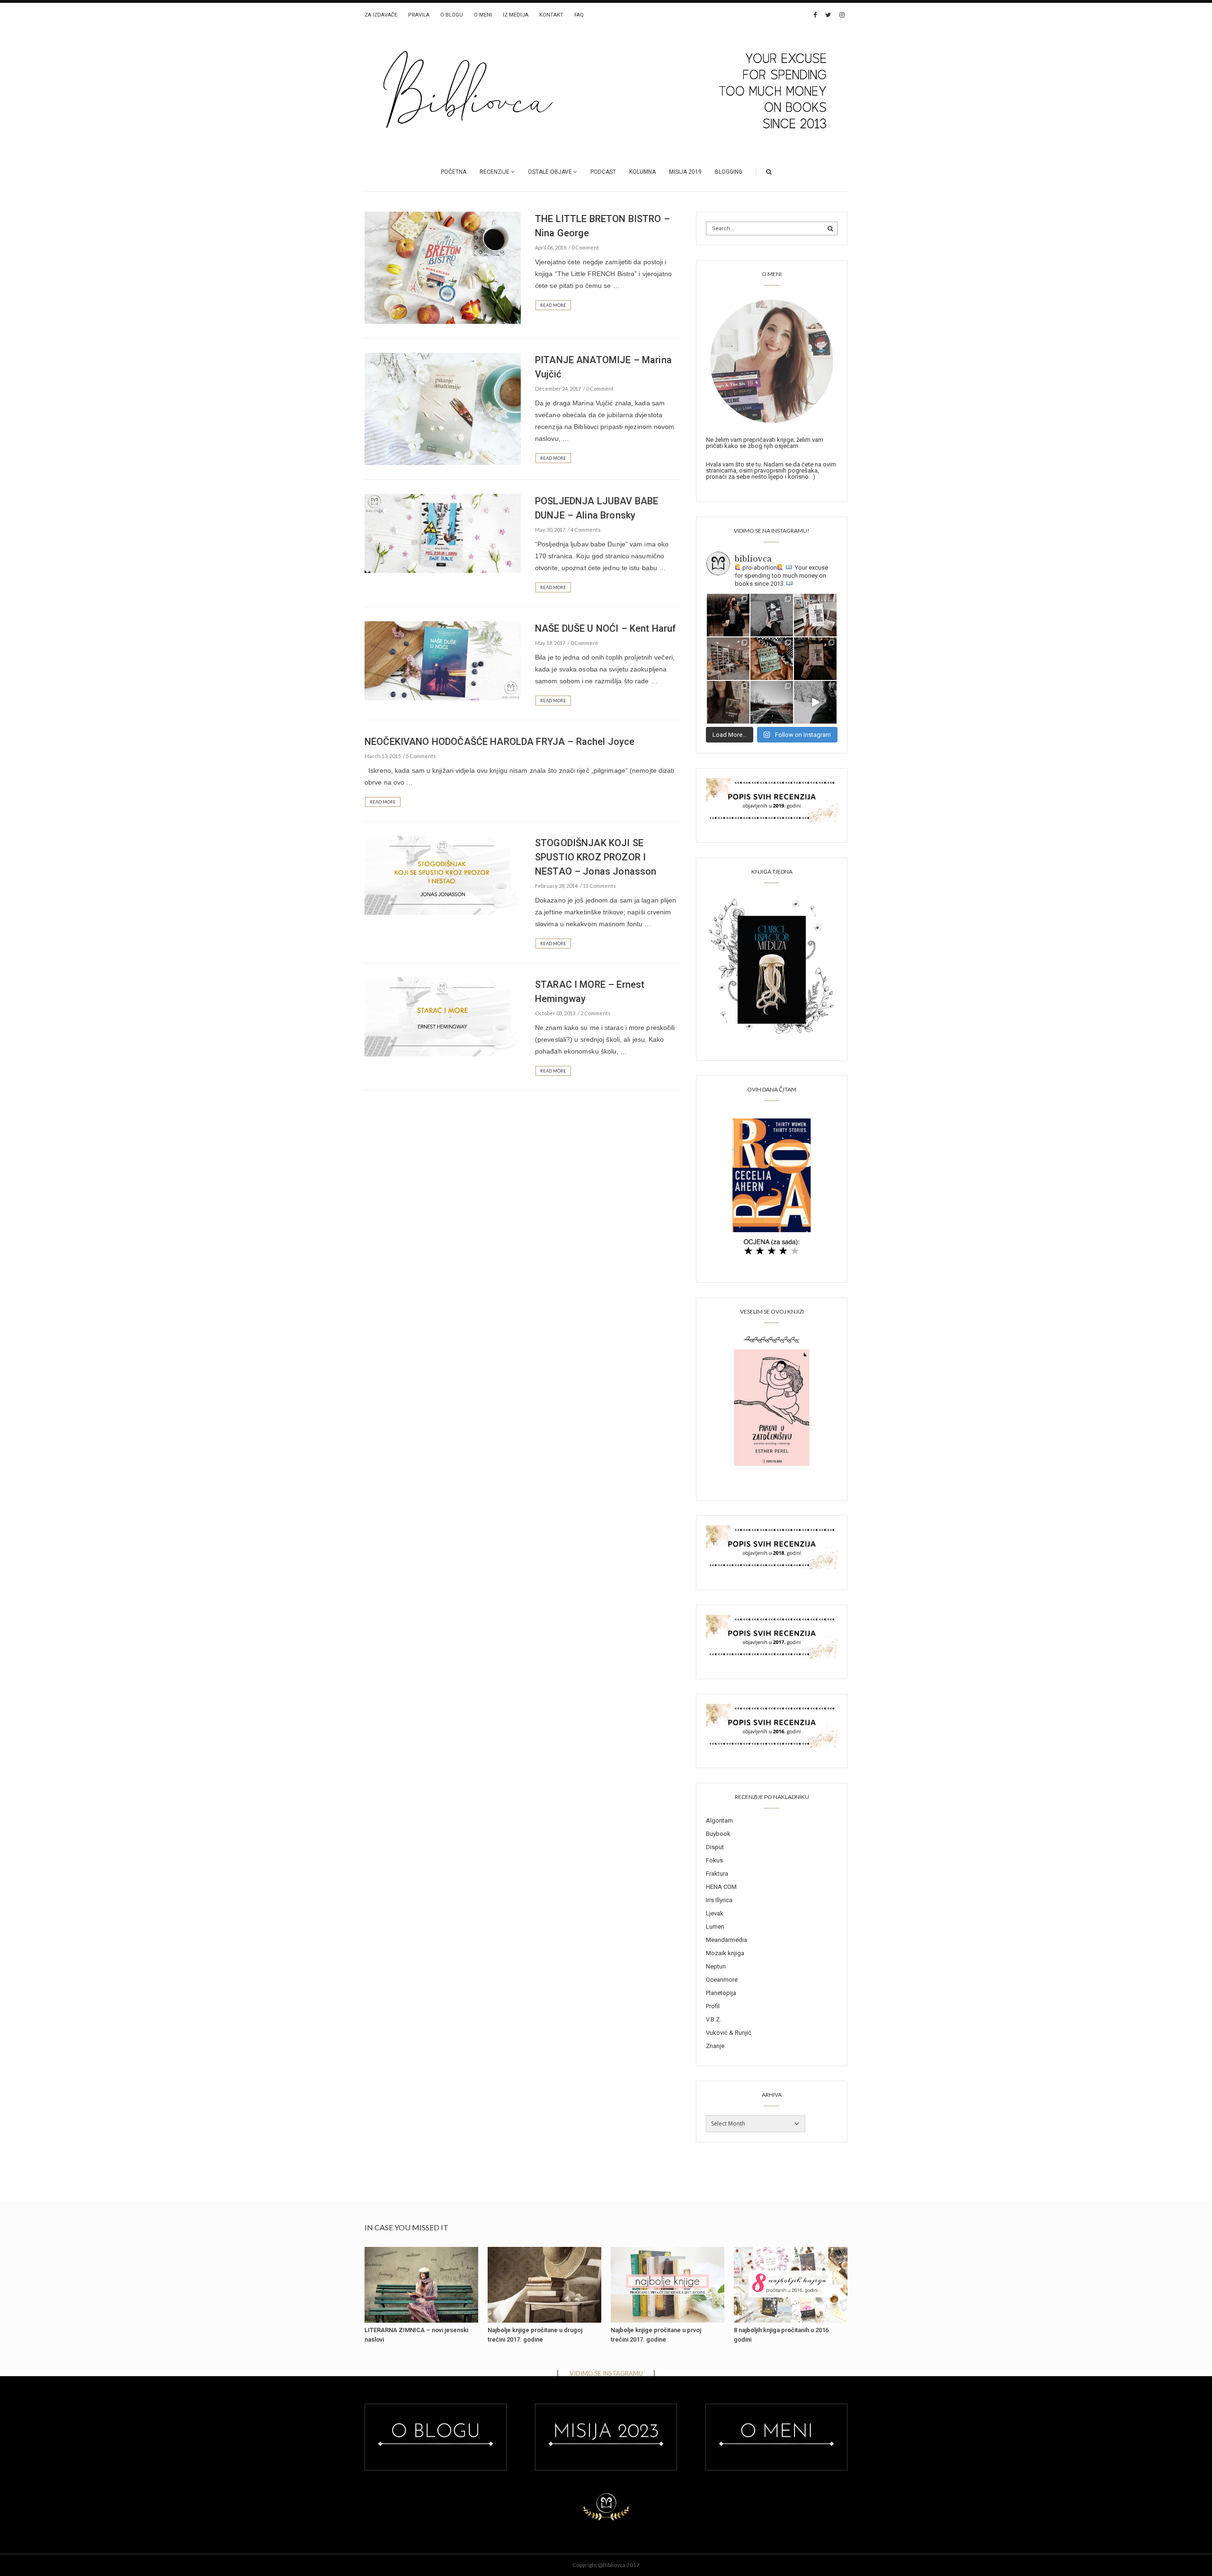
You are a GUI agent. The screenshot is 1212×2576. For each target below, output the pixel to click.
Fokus (714, 1860)
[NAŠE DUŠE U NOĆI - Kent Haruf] (443, 660)
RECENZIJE (495, 172)
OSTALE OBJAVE (550, 172)
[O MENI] (772, 360)
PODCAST (603, 172)
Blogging (729, 172)
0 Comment (585, 247)
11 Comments (599, 886)
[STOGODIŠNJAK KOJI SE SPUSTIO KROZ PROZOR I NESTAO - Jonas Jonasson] (443, 875)
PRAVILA (419, 15)
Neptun (716, 1966)
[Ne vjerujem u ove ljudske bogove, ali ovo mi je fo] (815, 702)
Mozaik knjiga (725, 1953)
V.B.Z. (713, 2019)
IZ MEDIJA (516, 15)
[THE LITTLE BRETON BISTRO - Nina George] (443, 267)
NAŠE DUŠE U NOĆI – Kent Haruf (606, 628)
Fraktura (717, 1874)
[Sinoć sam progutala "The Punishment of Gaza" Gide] (815, 659)
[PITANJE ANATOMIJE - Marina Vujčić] (443, 408)
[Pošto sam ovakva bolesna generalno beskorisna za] (815, 615)
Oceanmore (722, 1980)
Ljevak (715, 1913)
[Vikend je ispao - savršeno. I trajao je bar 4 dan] (772, 702)
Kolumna (642, 172)
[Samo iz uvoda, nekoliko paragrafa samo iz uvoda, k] (728, 702)
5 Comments (421, 756)
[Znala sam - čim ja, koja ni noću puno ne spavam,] (728, 659)
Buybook (718, 1834)
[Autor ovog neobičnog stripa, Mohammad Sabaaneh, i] (772, 615)
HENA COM (721, 1887)
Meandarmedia (726, 1940)
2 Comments (596, 1013)
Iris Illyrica (719, 1900)
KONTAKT (551, 15)
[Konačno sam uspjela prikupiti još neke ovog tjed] (772, 659)
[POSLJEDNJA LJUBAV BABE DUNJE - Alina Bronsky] (443, 533)
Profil (713, 2006)
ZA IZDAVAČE (381, 15)
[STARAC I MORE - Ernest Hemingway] (443, 1016)
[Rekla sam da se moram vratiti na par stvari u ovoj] (728, 615)
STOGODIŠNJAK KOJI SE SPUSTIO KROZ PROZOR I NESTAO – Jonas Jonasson (596, 857)
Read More (553, 305)
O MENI (483, 15)
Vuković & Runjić (729, 2033)
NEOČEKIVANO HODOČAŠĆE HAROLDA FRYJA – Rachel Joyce (500, 742)
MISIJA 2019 (685, 172)
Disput (715, 1847)
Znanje (715, 2046)
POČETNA (454, 172)
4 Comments (586, 530)
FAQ (579, 15)
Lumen (715, 1927)
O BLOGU (452, 15)
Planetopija (721, 1993)
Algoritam (719, 1820)
